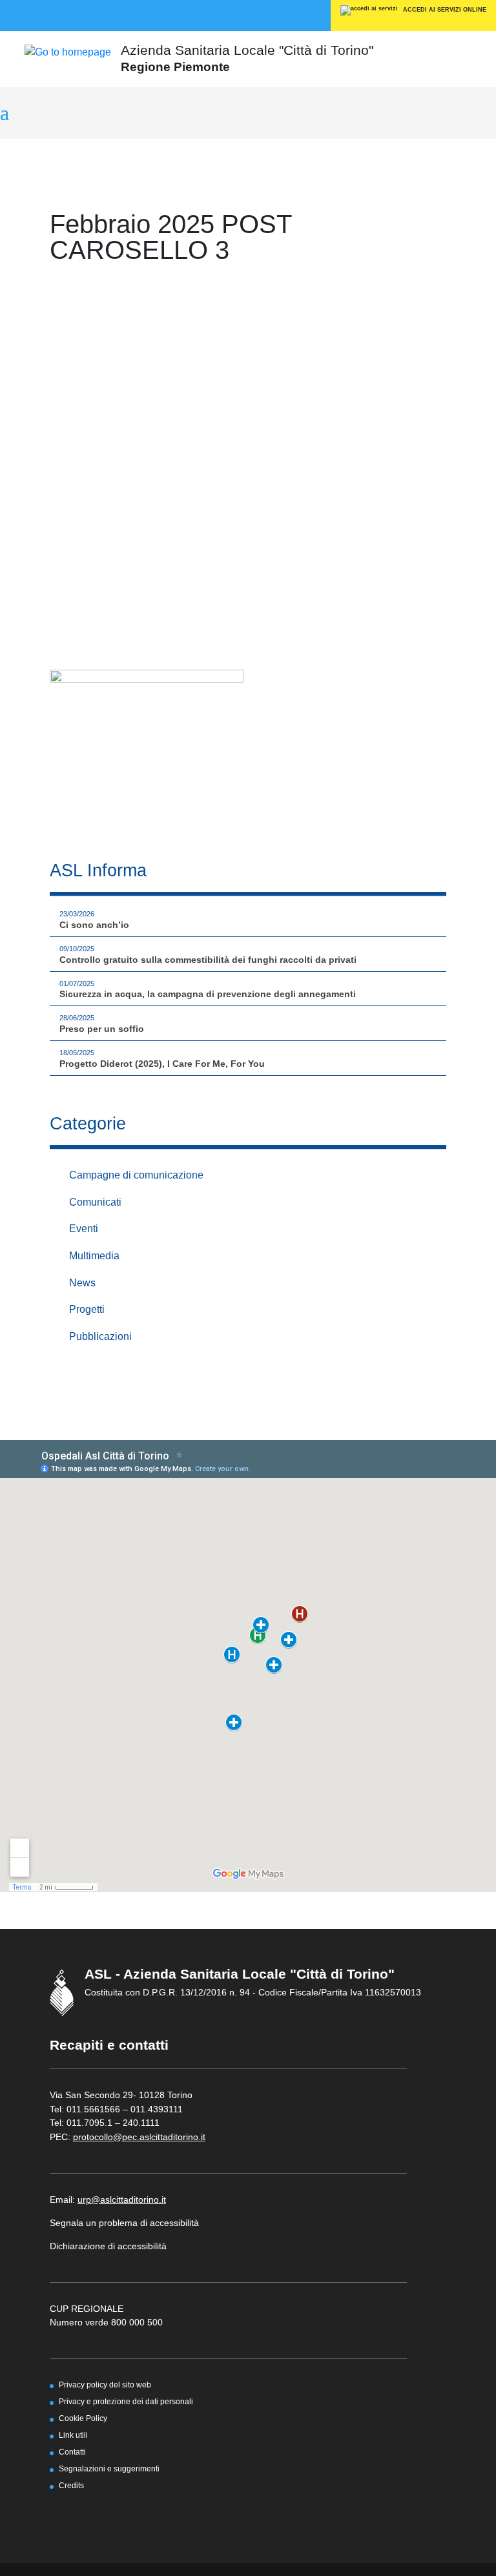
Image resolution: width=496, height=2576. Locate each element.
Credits (71, 2485)
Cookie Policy (83, 2418)
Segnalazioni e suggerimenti (109, 2468)
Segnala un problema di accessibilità (124, 2223)
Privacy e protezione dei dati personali (126, 2401)
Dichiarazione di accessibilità (108, 2246)
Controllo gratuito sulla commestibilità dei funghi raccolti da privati (208, 960)
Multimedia (94, 1256)
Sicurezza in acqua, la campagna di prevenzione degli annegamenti (208, 994)
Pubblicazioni (100, 1336)
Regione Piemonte (175, 67)
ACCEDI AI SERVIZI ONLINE (444, 10)
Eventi (84, 1229)
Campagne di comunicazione (136, 1175)
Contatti (72, 2452)
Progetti (87, 1309)
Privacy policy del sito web (105, 2385)
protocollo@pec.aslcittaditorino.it (139, 2137)
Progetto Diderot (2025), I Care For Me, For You (162, 1064)
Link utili (73, 2435)
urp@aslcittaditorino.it (122, 2200)
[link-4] (68, 51)
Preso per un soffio (102, 1029)
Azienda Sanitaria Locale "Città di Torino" (247, 50)
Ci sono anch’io (94, 925)
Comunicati (95, 1202)
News (82, 1283)
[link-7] (147, 750)
